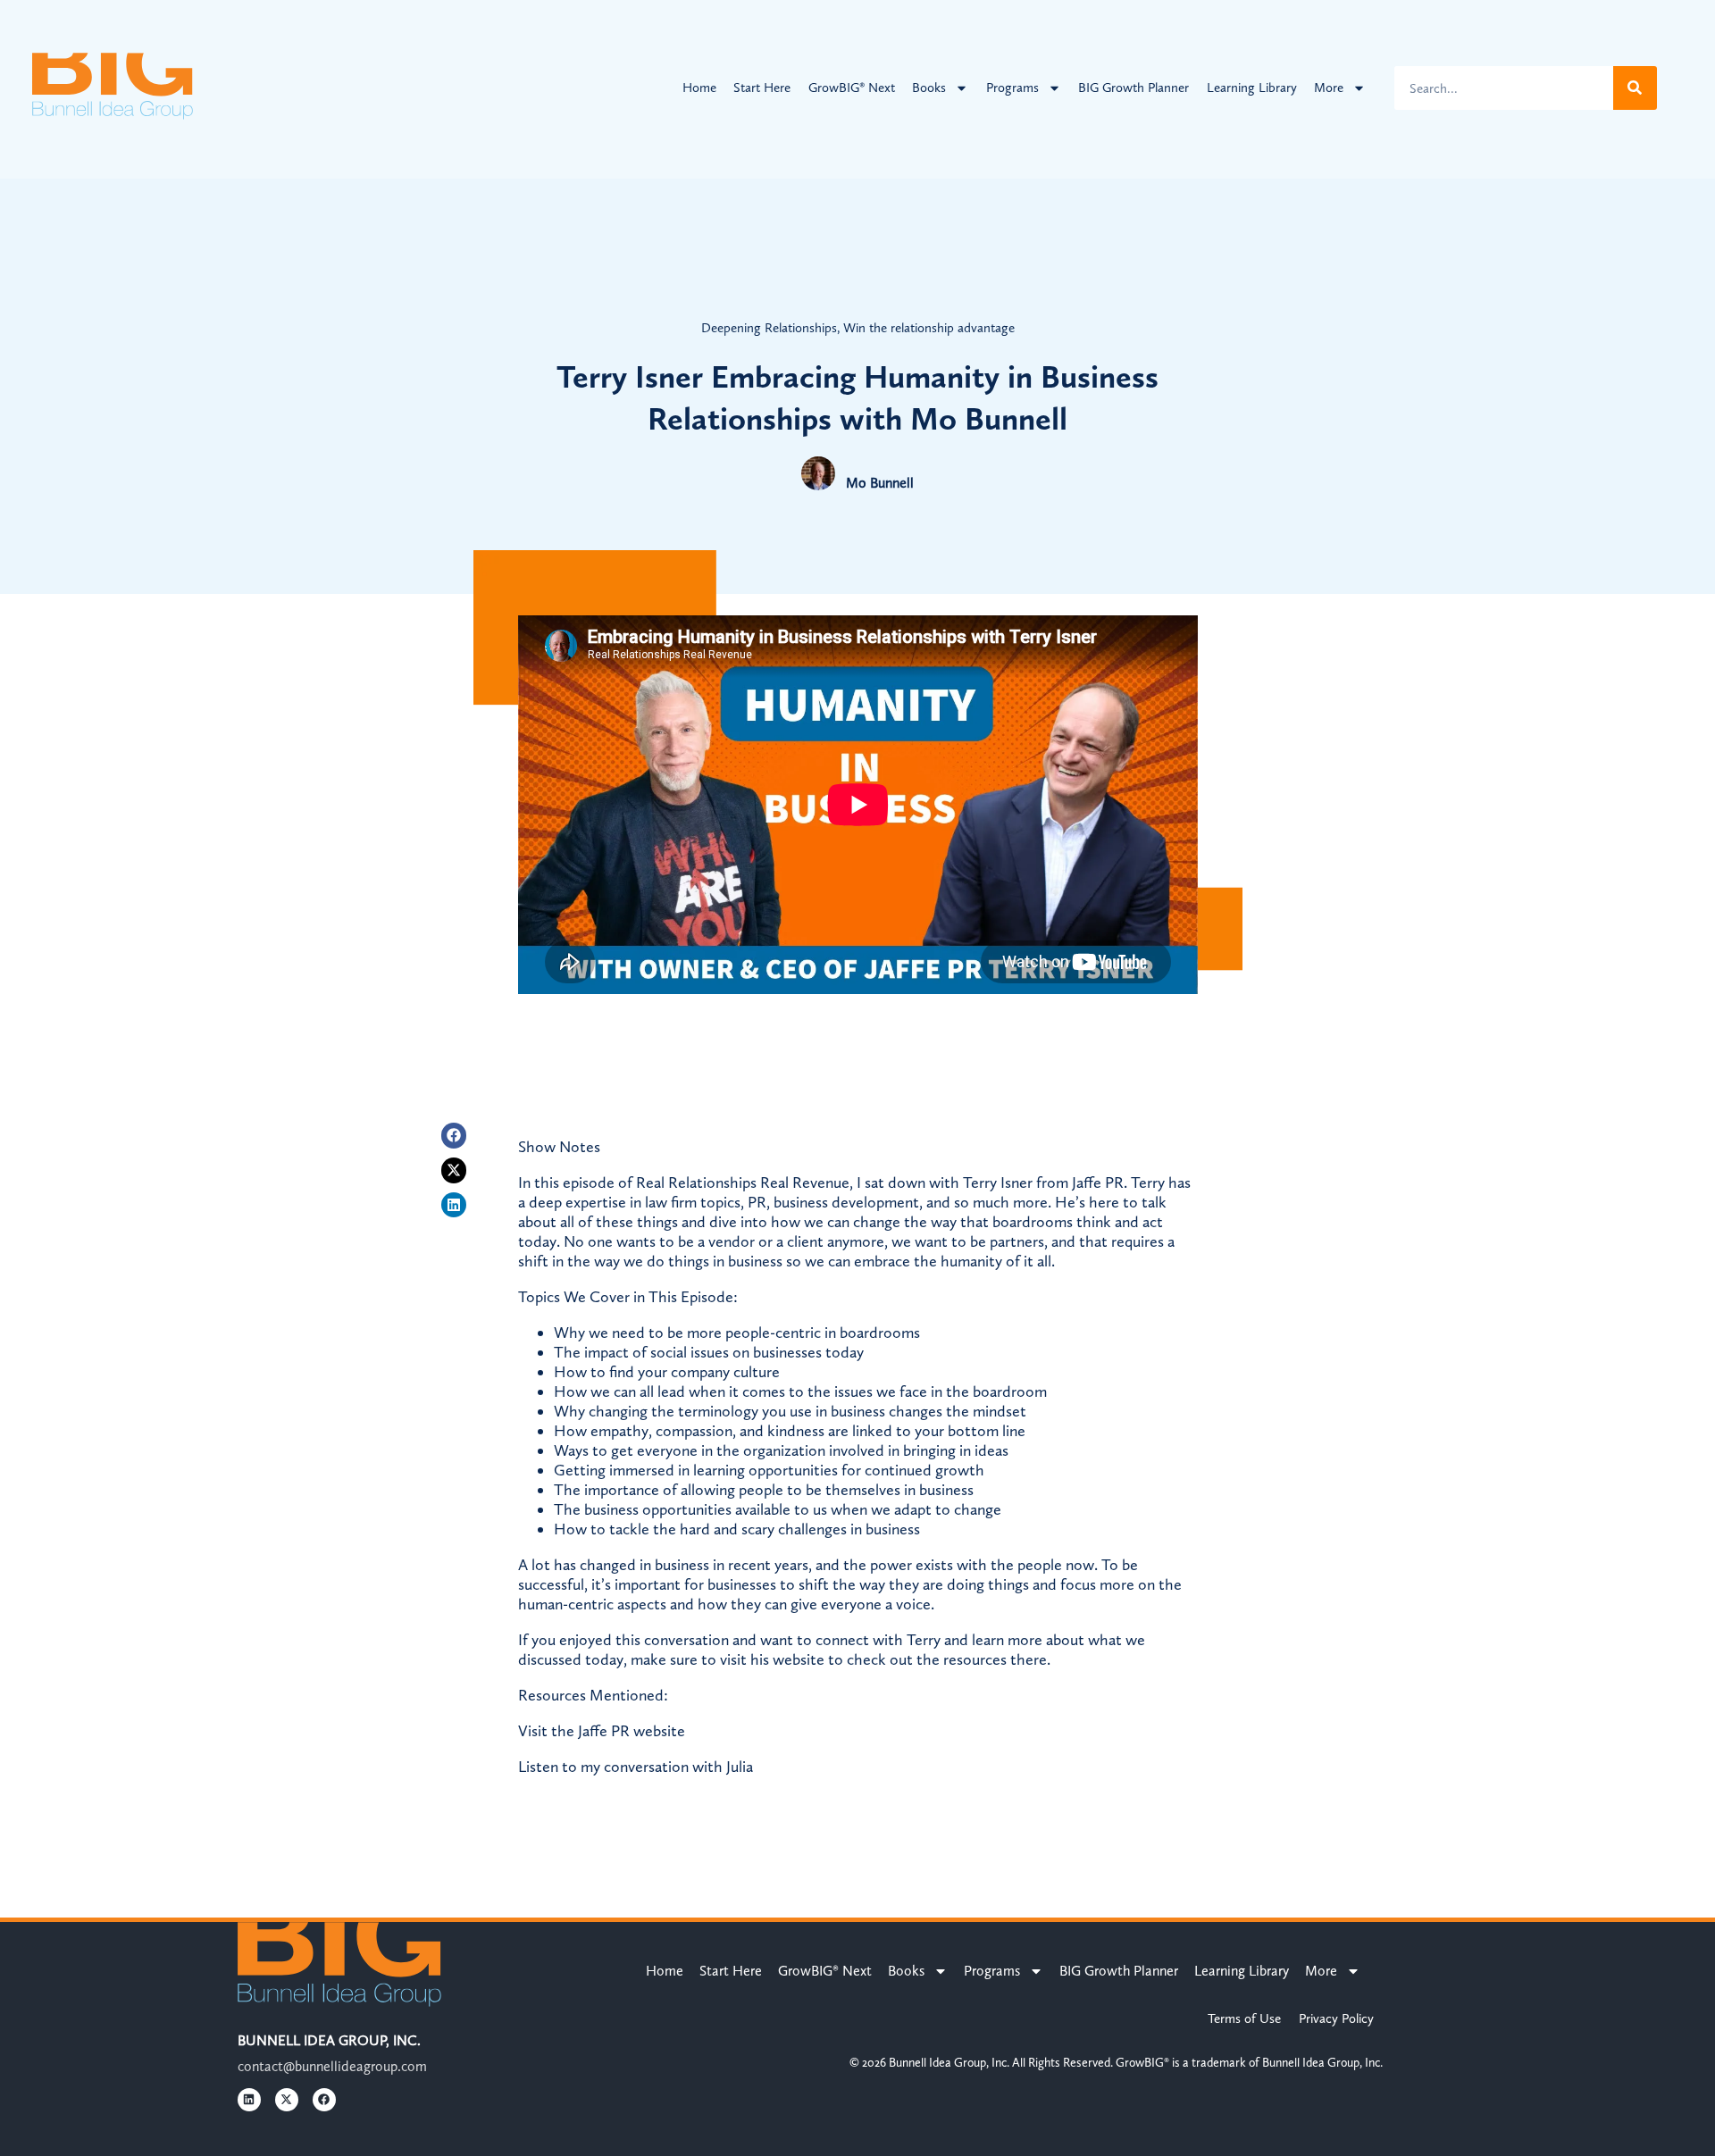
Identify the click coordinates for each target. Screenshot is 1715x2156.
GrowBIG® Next (852, 88)
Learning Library (1252, 88)
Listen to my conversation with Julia (636, 1767)
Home (699, 88)
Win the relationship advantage (929, 328)
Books (929, 88)
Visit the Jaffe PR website (602, 1731)
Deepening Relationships (769, 328)
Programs (1012, 88)
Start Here (762, 88)
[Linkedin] (454, 1205)
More (1329, 88)
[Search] (1635, 88)
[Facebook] (454, 1136)
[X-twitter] (454, 1170)
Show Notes (559, 1147)
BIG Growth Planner (1134, 88)
